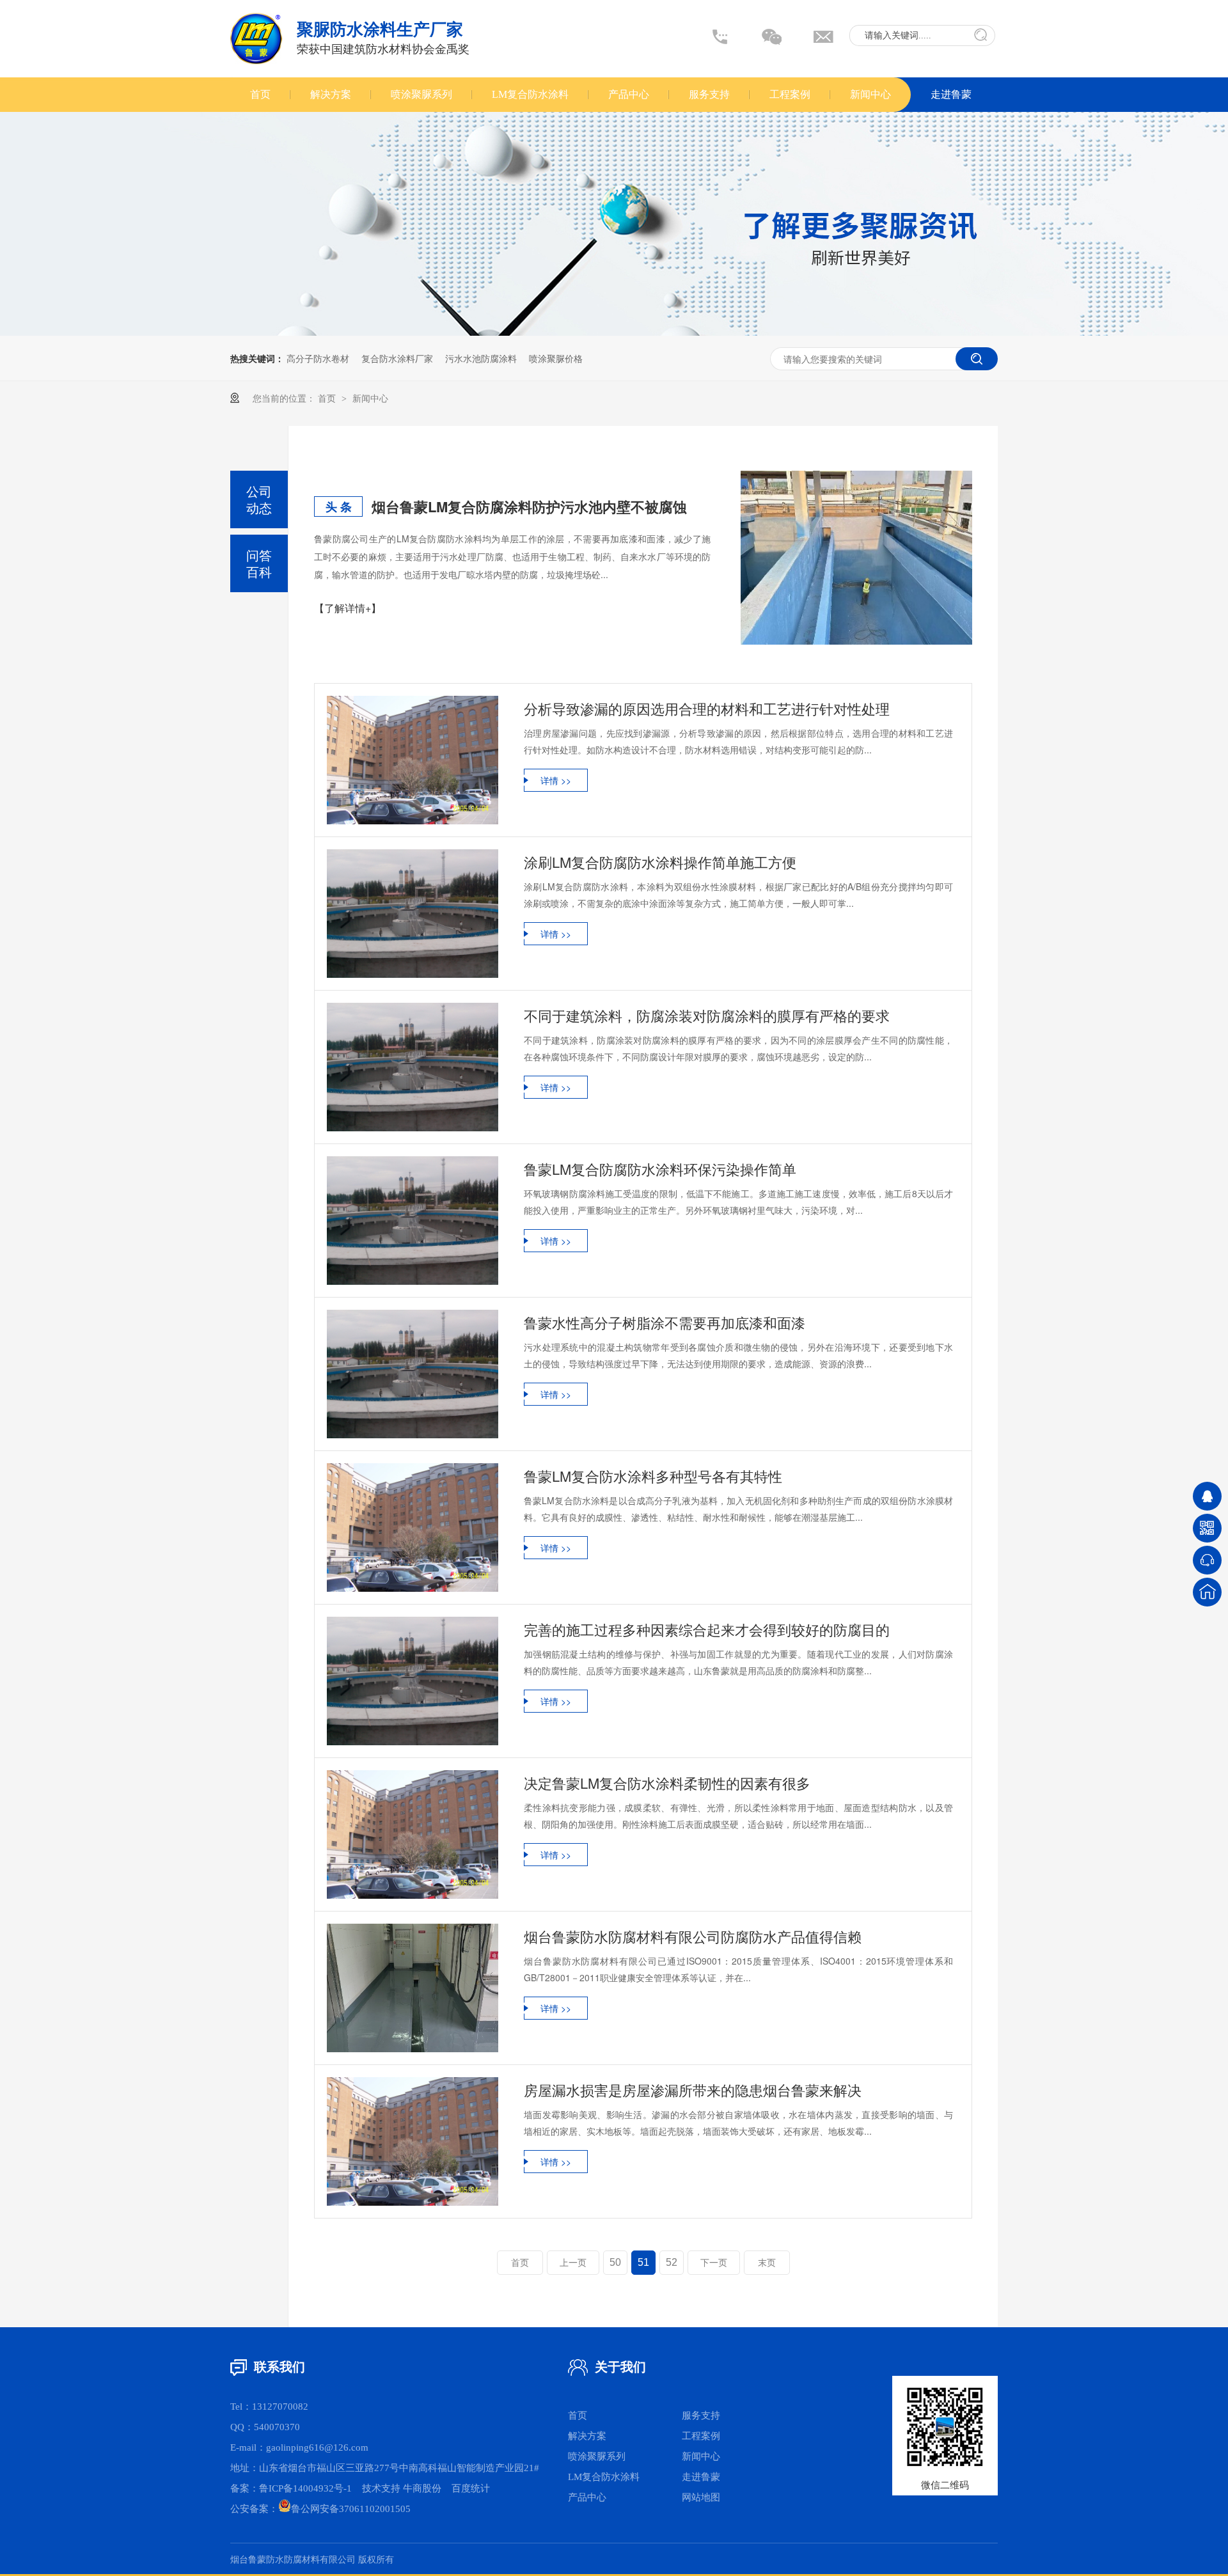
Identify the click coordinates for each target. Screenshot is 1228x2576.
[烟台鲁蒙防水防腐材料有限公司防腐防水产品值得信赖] (413, 1988)
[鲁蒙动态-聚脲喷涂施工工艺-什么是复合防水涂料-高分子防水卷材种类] (256, 61)
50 (615, 2262)
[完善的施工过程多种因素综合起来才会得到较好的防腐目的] (413, 1681)
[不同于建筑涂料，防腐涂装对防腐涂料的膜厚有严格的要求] (413, 1067)
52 (672, 2262)
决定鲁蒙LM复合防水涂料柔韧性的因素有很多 (667, 1783)
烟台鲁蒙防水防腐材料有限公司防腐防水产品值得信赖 (693, 1936)
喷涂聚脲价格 (556, 358)
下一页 (714, 2263)
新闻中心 (870, 94)
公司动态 (259, 499)
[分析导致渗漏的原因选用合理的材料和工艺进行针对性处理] (413, 760)
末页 (767, 2263)
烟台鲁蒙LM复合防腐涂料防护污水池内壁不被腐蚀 (529, 507)
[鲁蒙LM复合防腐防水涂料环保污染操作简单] (413, 1221)
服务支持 (709, 94)
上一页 (573, 2263)
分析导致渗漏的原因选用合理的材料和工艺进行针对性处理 (707, 708)
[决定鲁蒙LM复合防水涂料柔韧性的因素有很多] (413, 1834)
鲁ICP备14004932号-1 (305, 2488)
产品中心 (629, 94)
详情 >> (556, 780)
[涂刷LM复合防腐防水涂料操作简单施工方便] (413, 914)
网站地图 (701, 2497)
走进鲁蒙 (951, 94)
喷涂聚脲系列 (421, 94)
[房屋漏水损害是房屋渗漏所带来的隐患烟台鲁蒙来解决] (413, 2141)
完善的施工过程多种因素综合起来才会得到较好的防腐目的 (707, 1629)
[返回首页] (1207, 1592)
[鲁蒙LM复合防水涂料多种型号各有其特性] (413, 1528)
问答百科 (259, 563)
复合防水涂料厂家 (397, 358)
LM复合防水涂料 (530, 94)
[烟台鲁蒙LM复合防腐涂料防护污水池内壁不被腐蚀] (856, 558)
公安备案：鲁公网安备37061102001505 (320, 2509)
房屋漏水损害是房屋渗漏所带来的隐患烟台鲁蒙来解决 (693, 2090)
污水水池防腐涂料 (481, 358)
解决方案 (331, 94)
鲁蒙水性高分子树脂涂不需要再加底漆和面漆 (665, 1322)
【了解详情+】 (348, 608)
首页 (260, 94)
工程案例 (790, 94)
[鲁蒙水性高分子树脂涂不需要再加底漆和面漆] (413, 1374)
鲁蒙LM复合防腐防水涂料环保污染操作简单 (660, 1169)
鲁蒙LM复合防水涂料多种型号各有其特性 (653, 1476)
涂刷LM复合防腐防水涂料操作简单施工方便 (660, 862)
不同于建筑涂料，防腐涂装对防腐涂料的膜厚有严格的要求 (707, 1015)
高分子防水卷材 (318, 358)
